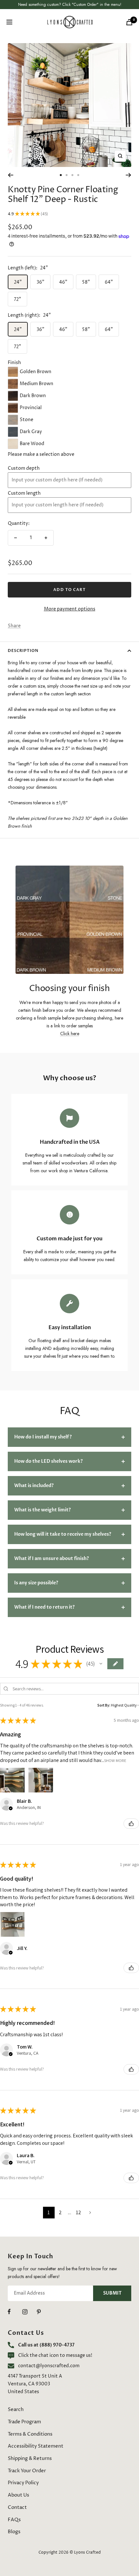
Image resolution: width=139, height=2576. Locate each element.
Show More (115, 1760)
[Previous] (11, 175)
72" (17, 299)
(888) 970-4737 (57, 2345)
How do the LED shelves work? (48, 1461)
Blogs (14, 2532)
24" (18, 282)
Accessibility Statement (36, 2446)
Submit (112, 2293)
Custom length (24, 493)
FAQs (14, 2520)
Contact (17, 2507)
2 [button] (60, 2212)
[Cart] (129, 22)
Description (23, 651)
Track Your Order (27, 2471)
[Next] (128, 175)
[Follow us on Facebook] (15, 2312)
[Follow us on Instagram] (30, 2312)
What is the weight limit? (43, 1510)
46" (63, 282)
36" (40, 282)
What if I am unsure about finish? (52, 1559)
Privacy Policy (23, 2483)
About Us (18, 2495)
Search (16, 2410)
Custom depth (24, 468)
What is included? (34, 1486)
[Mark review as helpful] (131, 1824)
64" (109, 282)
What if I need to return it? (44, 1607)
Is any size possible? (36, 1583)
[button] (101, 1664)
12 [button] (79, 2212)
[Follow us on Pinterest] (44, 2312)
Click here (70, 1034)
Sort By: (104, 1705)
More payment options (70, 609)
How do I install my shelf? (43, 1437)
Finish (14, 363)
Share (14, 626)
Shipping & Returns (30, 2458)
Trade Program (24, 2422)
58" (86, 282)
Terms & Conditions (30, 2434)
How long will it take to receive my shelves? (63, 1534)
